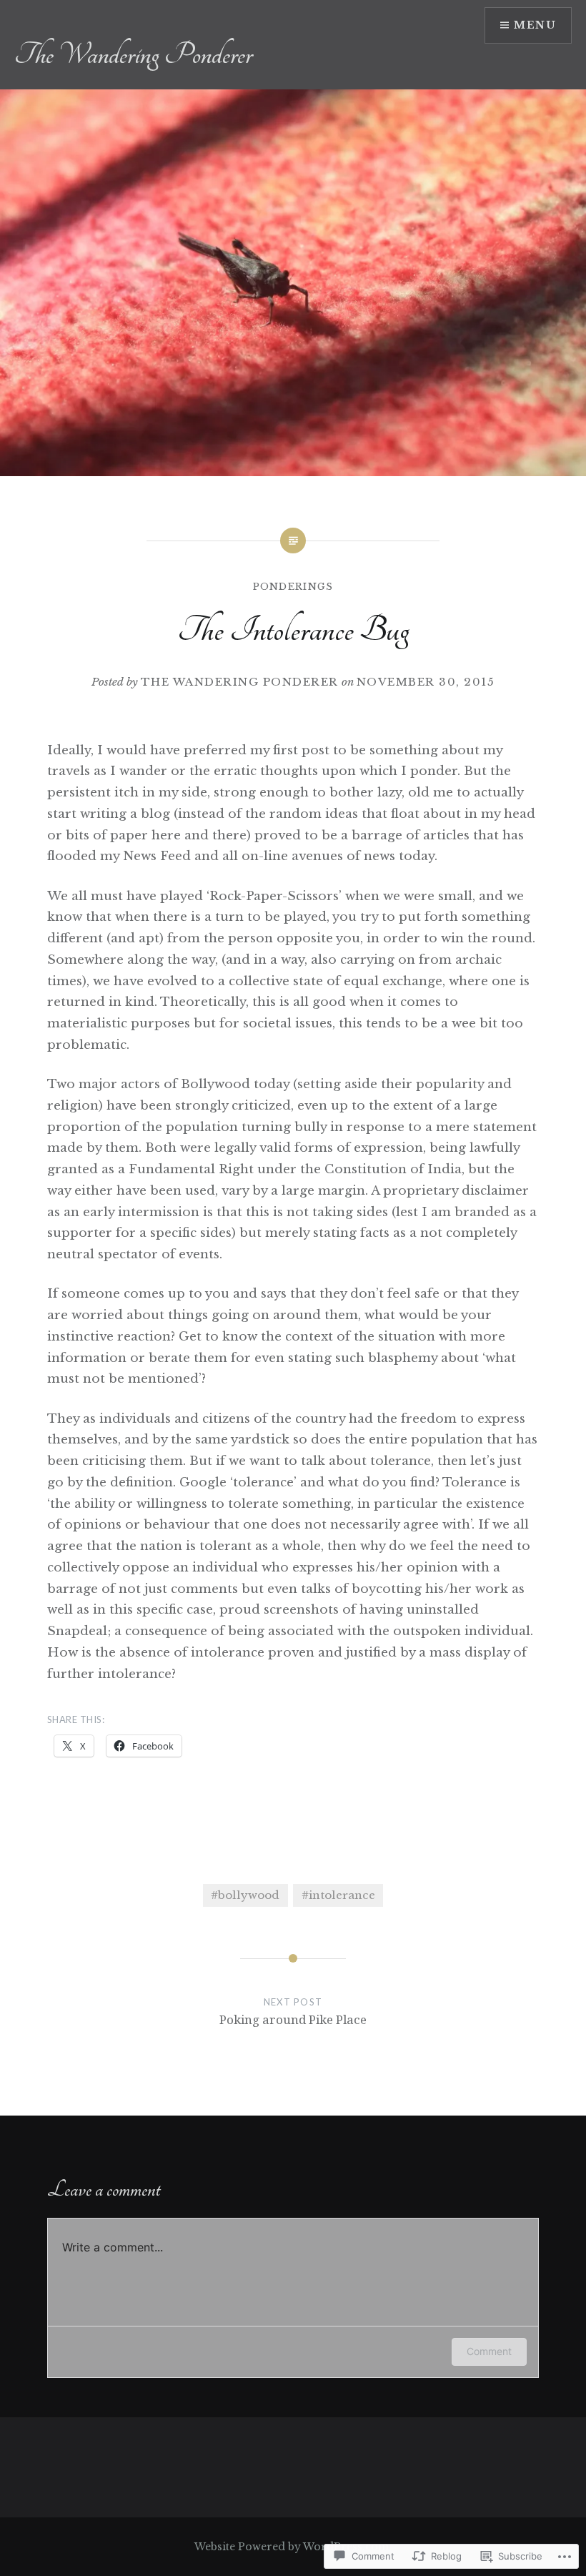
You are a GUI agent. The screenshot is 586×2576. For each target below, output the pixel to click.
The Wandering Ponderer (133, 54)
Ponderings (293, 587)
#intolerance (338, 1895)
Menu (535, 25)
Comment (489, 2351)
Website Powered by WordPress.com (292, 2547)
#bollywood (245, 1895)
